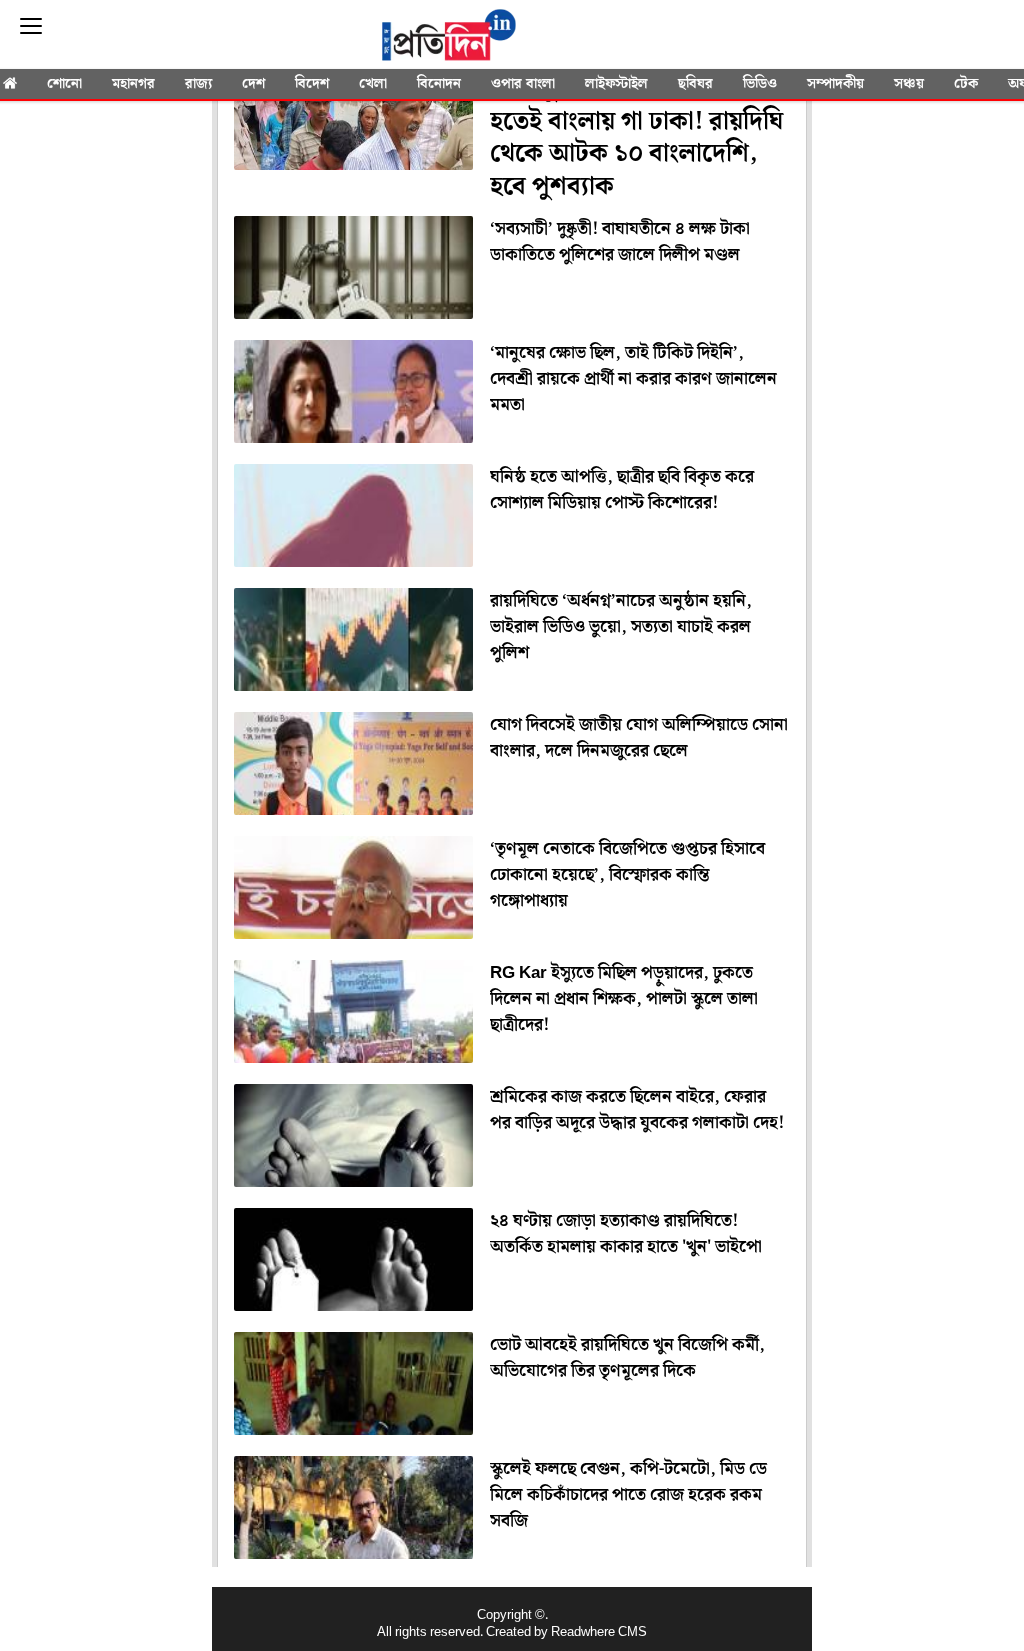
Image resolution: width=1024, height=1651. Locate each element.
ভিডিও (760, 84)
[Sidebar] (31, 26)
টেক (966, 84)
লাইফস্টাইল (616, 84)
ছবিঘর (695, 84)
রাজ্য (198, 84)
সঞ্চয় (909, 84)
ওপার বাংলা (523, 84)
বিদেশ (312, 84)
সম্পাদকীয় (835, 84)
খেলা (373, 84)
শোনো (64, 84)
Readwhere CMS (599, 1632)
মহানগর (133, 84)
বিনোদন (439, 84)
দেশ (253, 84)
